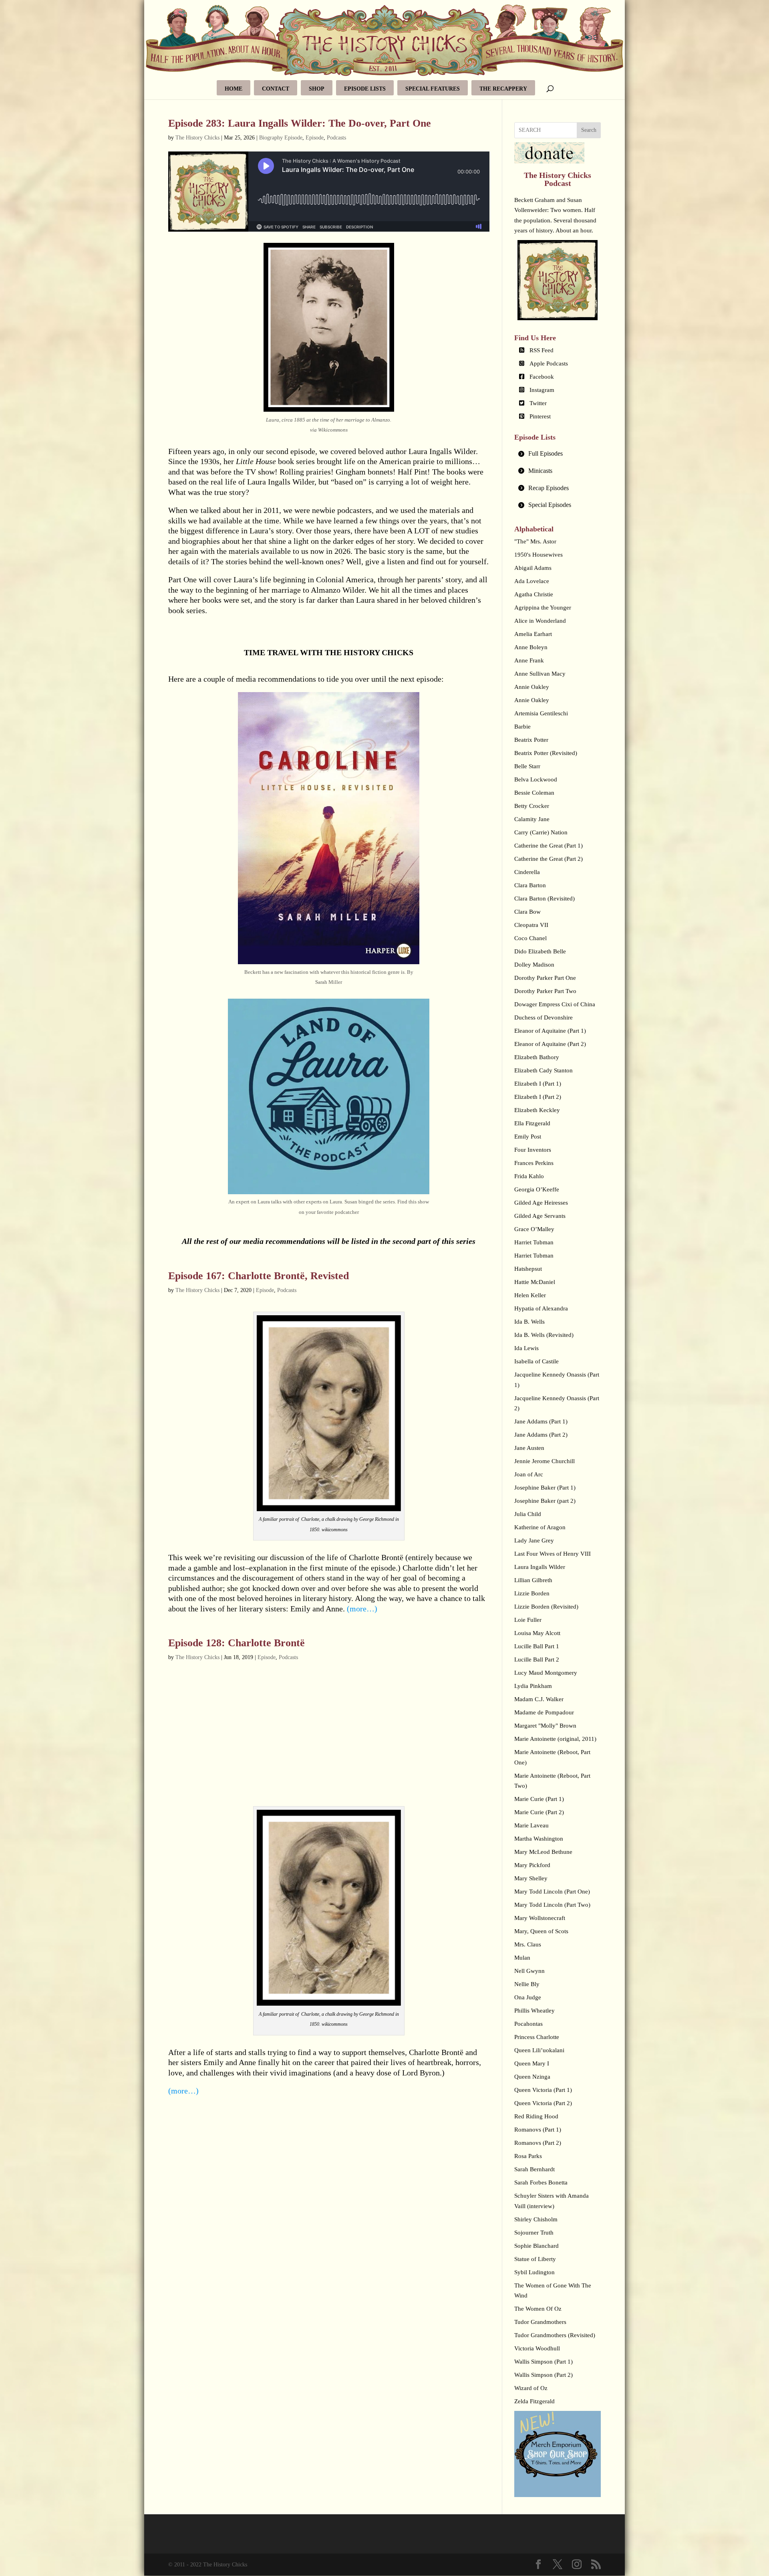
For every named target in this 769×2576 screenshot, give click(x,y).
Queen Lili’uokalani (539, 2050)
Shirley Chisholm (536, 2219)
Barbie (522, 727)
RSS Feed (542, 350)
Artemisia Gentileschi (541, 713)
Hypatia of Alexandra (541, 1308)
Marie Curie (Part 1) (539, 1799)
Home (234, 89)
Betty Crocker (532, 806)
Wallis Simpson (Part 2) (544, 2375)
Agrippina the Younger (543, 608)
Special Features (433, 89)
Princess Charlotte (537, 2037)
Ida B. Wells (529, 1322)
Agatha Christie (534, 594)
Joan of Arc (529, 1474)
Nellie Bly (527, 1984)
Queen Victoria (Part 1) (543, 2090)
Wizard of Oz (531, 2388)
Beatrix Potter (531, 740)
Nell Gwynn (529, 1971)
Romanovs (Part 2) (538, 2143)
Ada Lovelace (532, 581)
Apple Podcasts (549, 363)
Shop (317, 89)
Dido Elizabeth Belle (540, 951)
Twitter (538, 403)
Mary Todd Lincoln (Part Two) (552, 1905)
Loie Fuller (528, 1620)
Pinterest (540, 416)
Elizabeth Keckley (537, 1110)
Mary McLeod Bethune (543, 1852)
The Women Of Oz (538, 2309)
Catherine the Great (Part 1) (549, 846)
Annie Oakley (532, 687)
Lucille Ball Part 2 (537, 1659)
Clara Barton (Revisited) (545, 898)
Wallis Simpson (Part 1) (544, 2362)
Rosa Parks (528, 2156)
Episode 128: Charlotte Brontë (237, 1643)
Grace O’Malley (534, 1229)
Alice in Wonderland (540, 621)
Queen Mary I (532, 2063)
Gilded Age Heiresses (541, 1203)
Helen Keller (530, 1295)
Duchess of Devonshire (544, 1017)
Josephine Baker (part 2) (545, 1501)
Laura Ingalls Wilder (540, 1567)
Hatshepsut (528, 1269)
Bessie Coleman (534, 793)
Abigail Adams (533, 568)
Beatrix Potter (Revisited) (546, 753)
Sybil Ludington (534, 2272)
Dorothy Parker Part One (545, 978)
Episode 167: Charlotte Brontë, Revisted (259, 1276)
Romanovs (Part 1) (538, 2130)
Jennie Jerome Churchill (545, 1461)
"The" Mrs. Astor (535, 541)
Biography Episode (281, 138)
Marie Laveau (531, 1825)
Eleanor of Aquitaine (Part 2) (550, 1044)
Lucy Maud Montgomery (546, 1673)
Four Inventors (533, 1150)
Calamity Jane (532, 819)
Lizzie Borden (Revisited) (546, 1607)
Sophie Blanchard (536, 2246)
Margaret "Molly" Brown (545, 1726)
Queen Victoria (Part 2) (543, 2103)
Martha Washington (539, 1839)
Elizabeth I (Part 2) (538, 1097)
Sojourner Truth (534, 2233)
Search (589, 130)
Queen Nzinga (532, 2077)
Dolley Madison (534, 965)
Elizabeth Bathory (537, 1057)
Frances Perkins (534, 1163)
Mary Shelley (531, 1878)
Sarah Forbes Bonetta (541, 2182)
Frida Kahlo (529, 1176)
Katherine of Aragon (540, 1527)
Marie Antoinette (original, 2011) (555, 1739)
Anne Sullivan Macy (540, 674)
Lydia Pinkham (533, 1686)
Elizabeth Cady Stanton (544, 1070)
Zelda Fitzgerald (534, 2401)
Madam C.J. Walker (539, 1699)
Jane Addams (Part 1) (541, 1421)
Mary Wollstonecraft (540, 1918)
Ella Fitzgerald (532, 1123)
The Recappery (503, 89)
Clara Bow (527, 912)
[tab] (558, 454)
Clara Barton (530, 885)
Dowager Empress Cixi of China (555, 1004)
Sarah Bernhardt (534, 2169)
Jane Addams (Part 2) (541, 1435)
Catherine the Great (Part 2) (549, 859)
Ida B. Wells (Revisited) (544, 1335)
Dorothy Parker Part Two (545, 991)
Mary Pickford (532, 1865)
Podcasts (336, 138)
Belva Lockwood (536, 779)
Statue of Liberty (535, 2259)
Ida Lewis (526, 1348)
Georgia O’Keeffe (537, 1189)
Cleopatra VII (531, 925)
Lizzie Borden (532, 1593)
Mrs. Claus (528, 1944)
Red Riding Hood (536, 2116)
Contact (276, 89)
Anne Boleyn (531, 647)
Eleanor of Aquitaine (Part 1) (550, 1031)
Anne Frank (529, 660)
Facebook (542, 377)
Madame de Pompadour (544, 1712)
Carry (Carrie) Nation (541, 832)
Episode (315, 138)
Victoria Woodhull (537, 2348)
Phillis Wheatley (534, 2011)
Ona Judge (528, 1997)
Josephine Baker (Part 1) (545, 1488)
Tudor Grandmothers (540, 2322)
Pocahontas (528, 2024)
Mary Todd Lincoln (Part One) (552, 1892)
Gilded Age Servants (540, 1216)
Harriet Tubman (534, 1242)
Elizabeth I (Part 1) (538, 1084)
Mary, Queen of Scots (541, 1931)
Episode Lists (365, 89)
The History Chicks (197, 138)
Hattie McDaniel (535, 1282)
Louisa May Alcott (537, 1633)
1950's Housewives (539, 555)
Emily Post (528, 1137)
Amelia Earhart (533, 634)
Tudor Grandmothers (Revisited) (555, 2335)
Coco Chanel (530, 938)
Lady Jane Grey (534, 1540)
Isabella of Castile (536, 1361)
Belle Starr (527, 766)
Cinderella (527, 872)
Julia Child (528, 1514)
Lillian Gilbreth (533, 1580)
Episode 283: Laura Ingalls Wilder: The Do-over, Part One (300, 123)
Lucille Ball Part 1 (537, 1646)
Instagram (542, 390)
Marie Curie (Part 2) (539, 1812)
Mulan (522, 1958)
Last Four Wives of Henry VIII (553, 1554)
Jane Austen (529, 1448)
